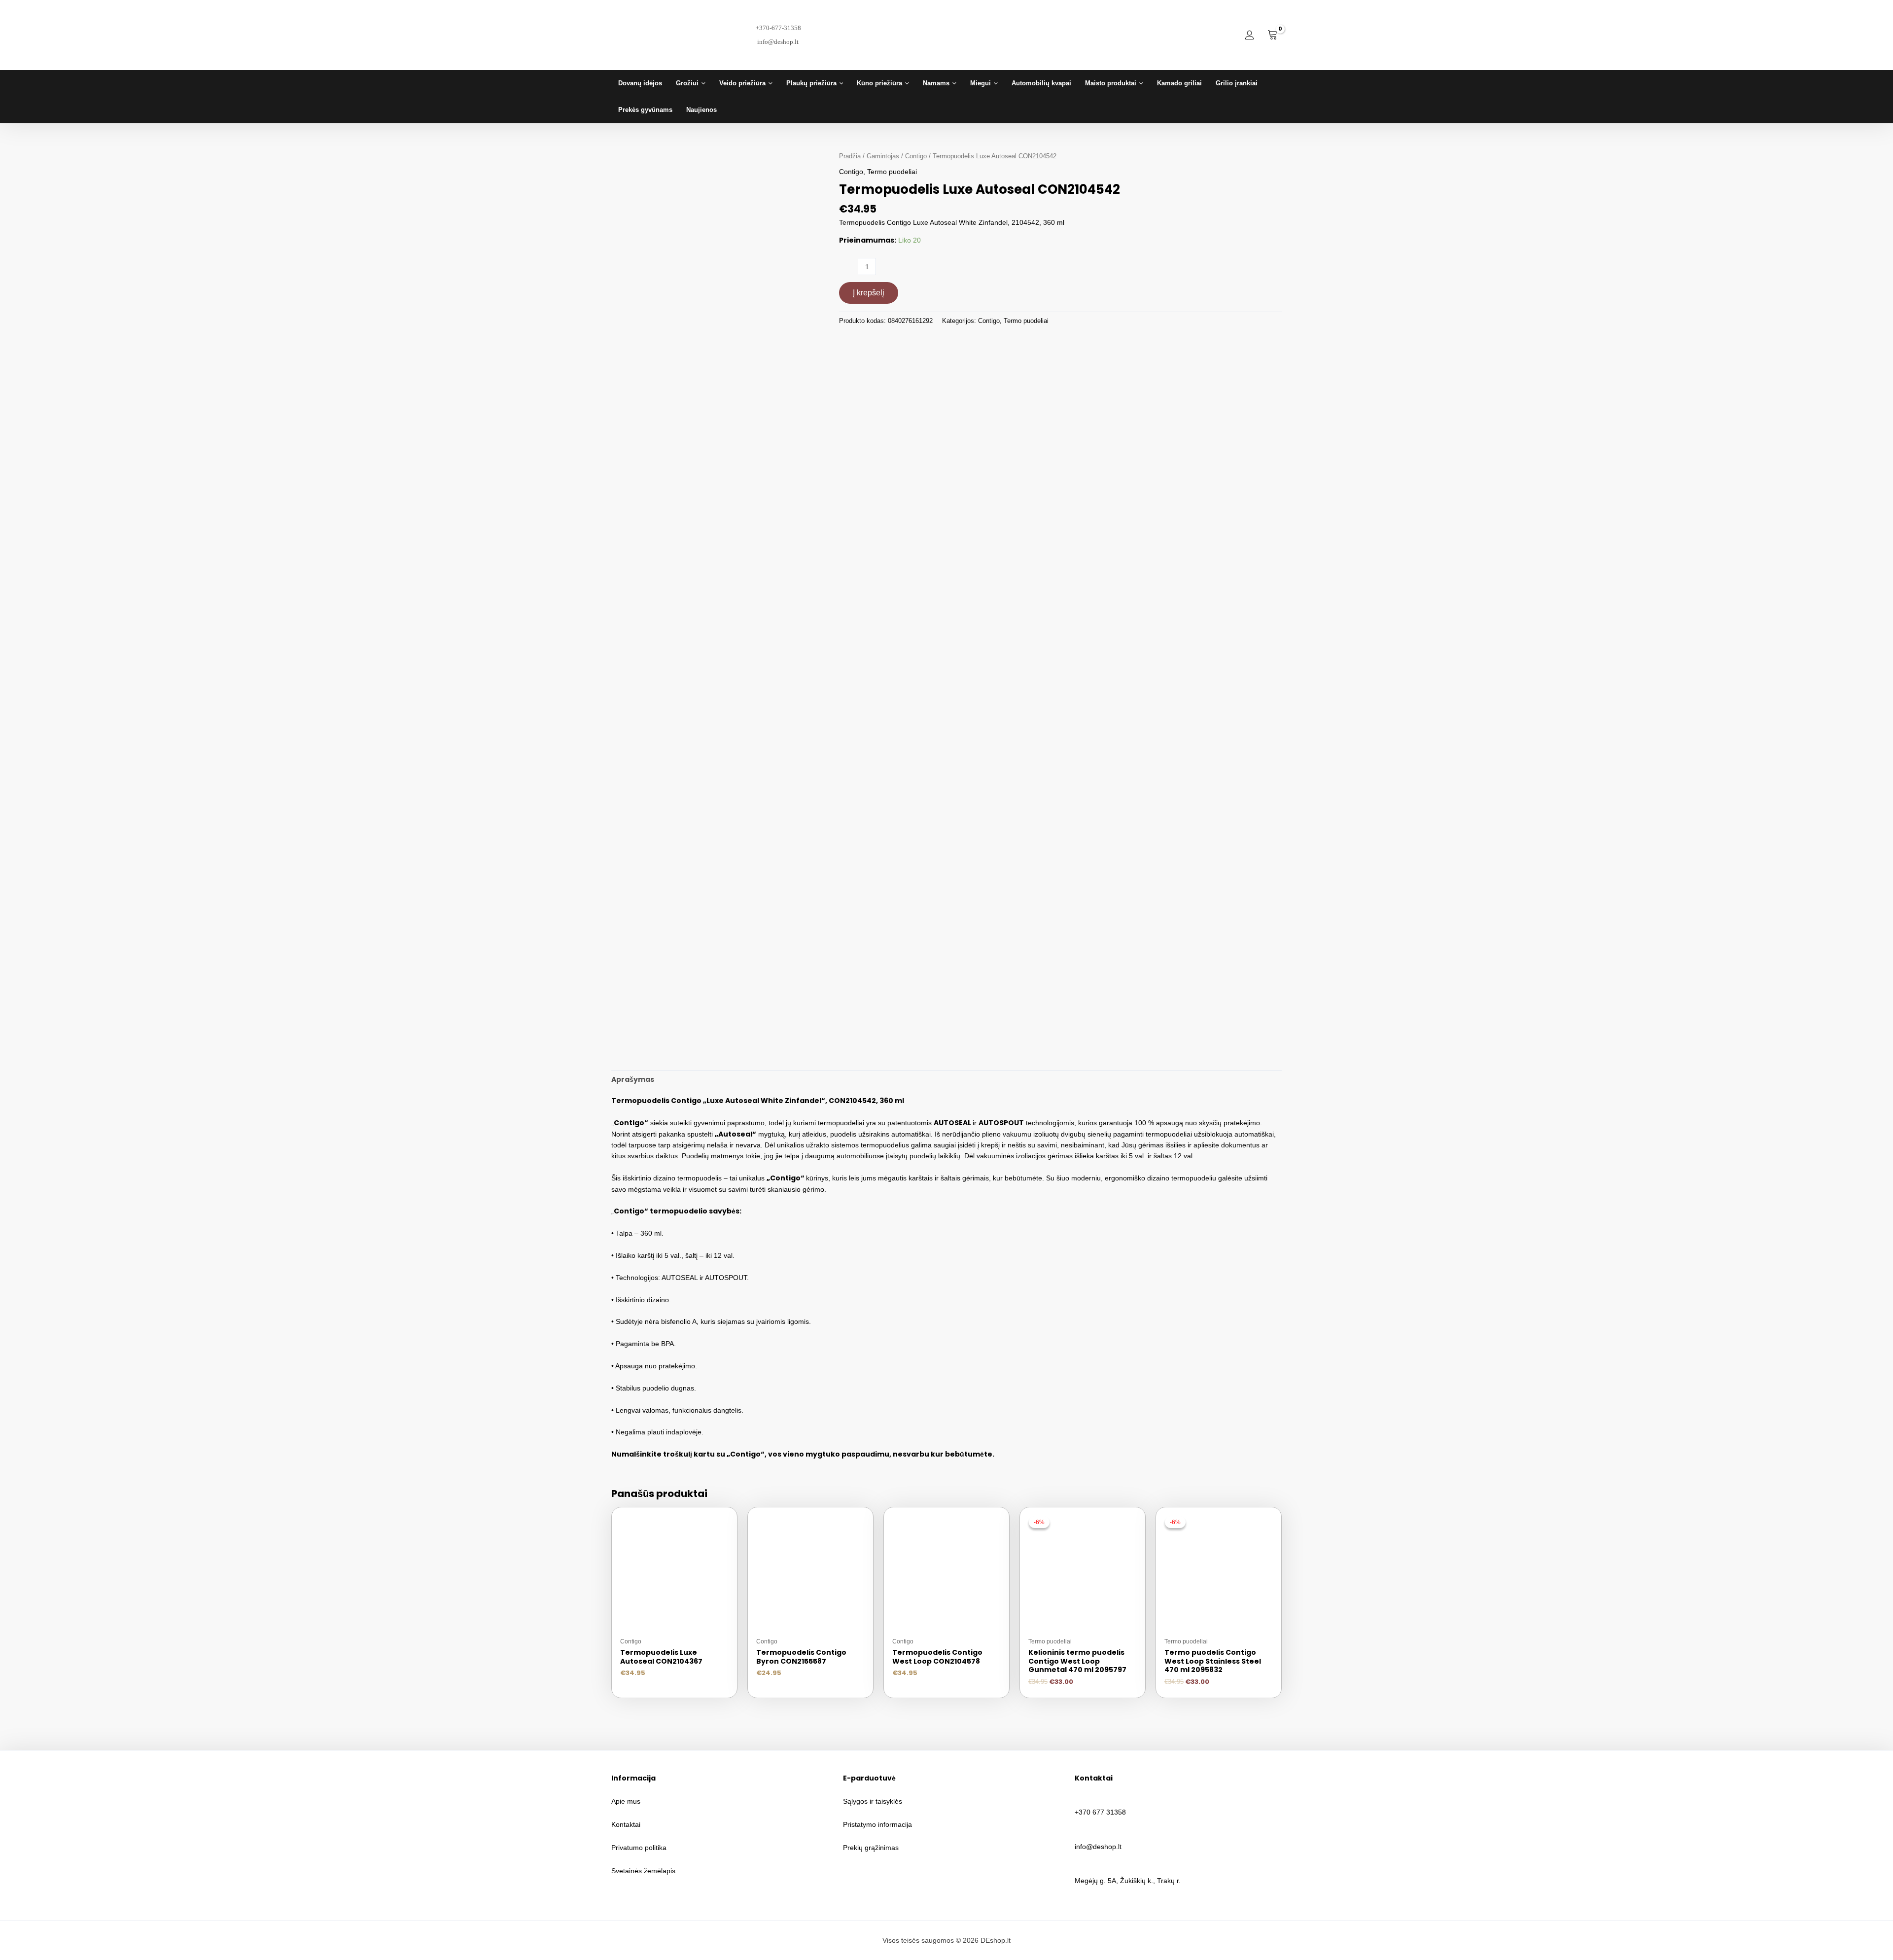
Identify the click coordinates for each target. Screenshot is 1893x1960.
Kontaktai (626, 1824)
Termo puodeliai (892, 172)
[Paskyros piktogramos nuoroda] (1250, 35)
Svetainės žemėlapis (643, 1871)
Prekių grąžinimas (871, 1848)
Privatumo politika (639, 1848)
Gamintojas (883, 156)
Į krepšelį (869, 293)
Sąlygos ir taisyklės (873, 1801)
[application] (702, 83)
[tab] (633, 1079)
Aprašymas (633, 1079)
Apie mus (626, 1801)
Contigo (916, 156)
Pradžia (850, 156)
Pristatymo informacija (877, 1824)
